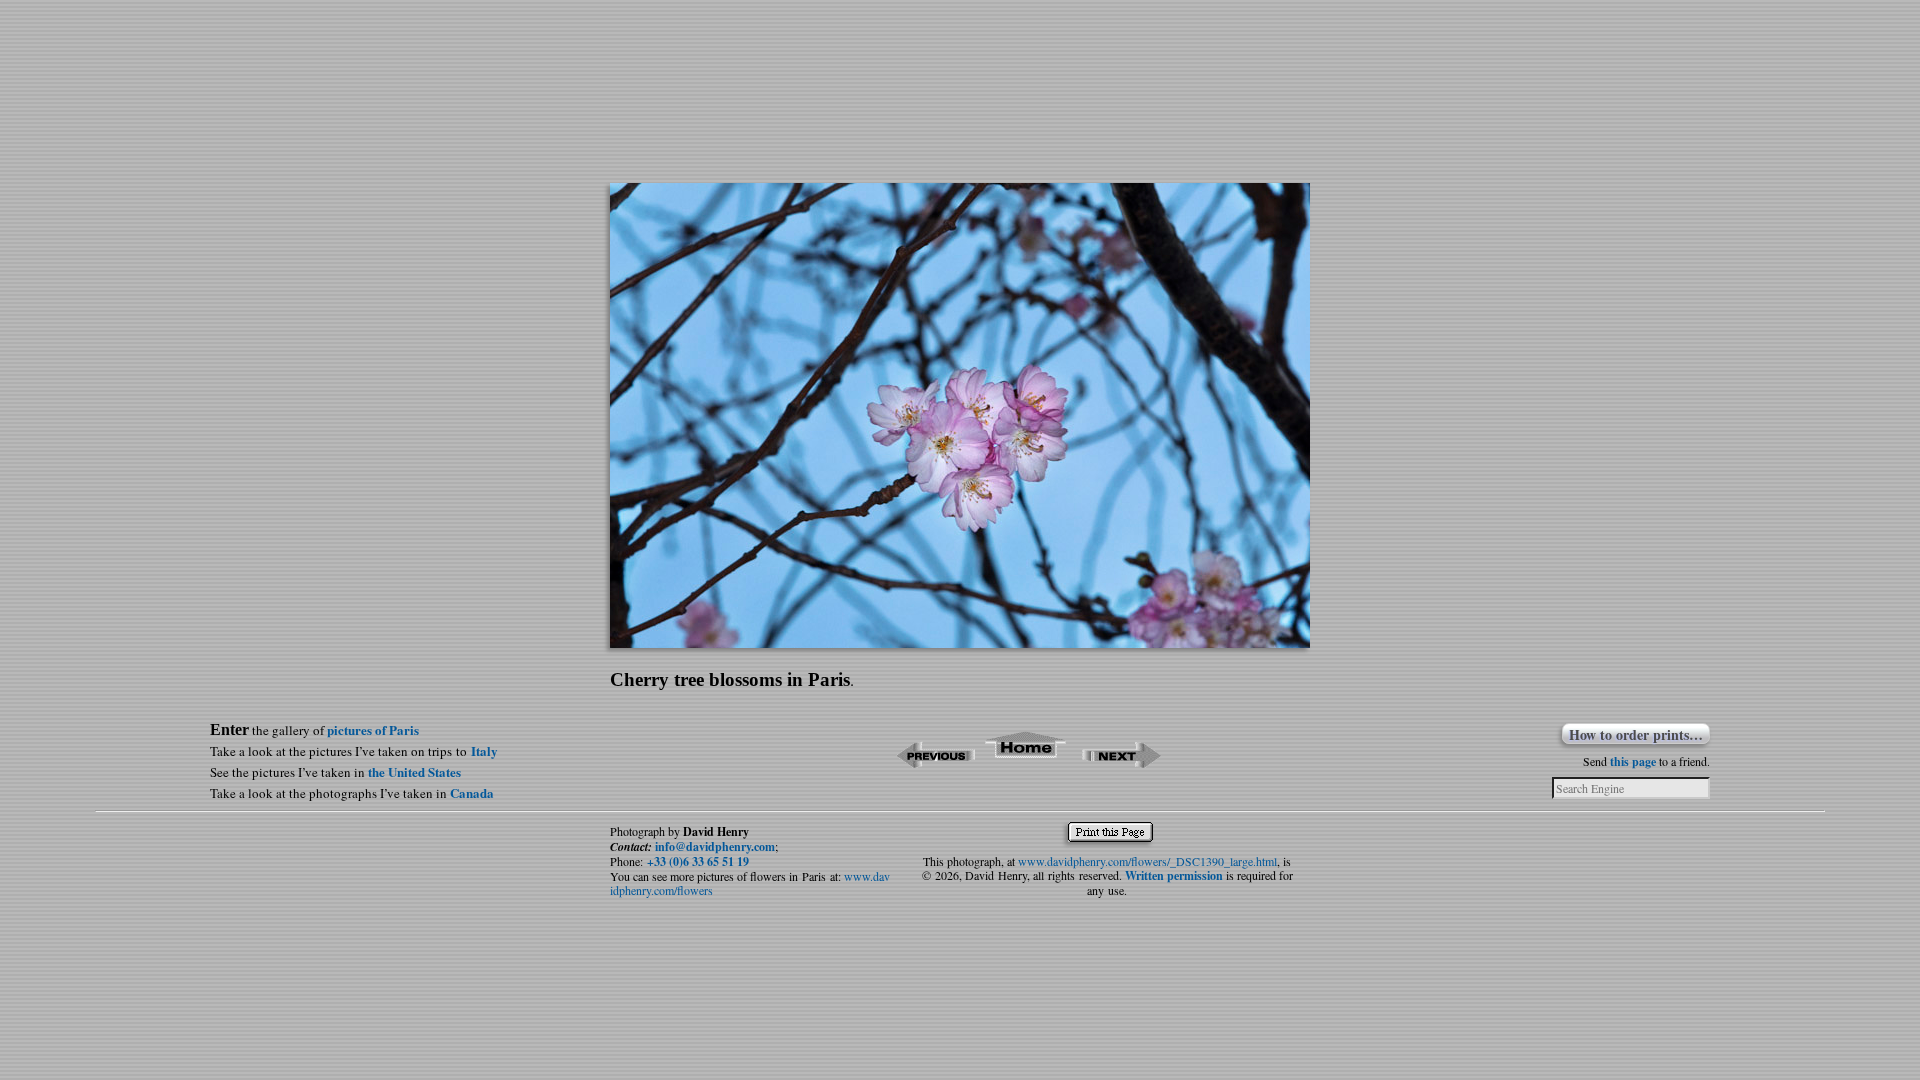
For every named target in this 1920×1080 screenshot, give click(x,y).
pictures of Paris (373, 729)
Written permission (1174, 875)
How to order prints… (1636, 734)
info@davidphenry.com (715, 846)
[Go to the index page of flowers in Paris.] (1026, 761)
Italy (484, 750)
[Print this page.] (1115, 837)
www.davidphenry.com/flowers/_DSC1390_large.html (1147, 861)
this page (1633, 761)
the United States (414, 771)
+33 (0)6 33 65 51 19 (698, 861)
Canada (472, 792)
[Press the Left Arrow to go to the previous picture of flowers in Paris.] (935, 761)
